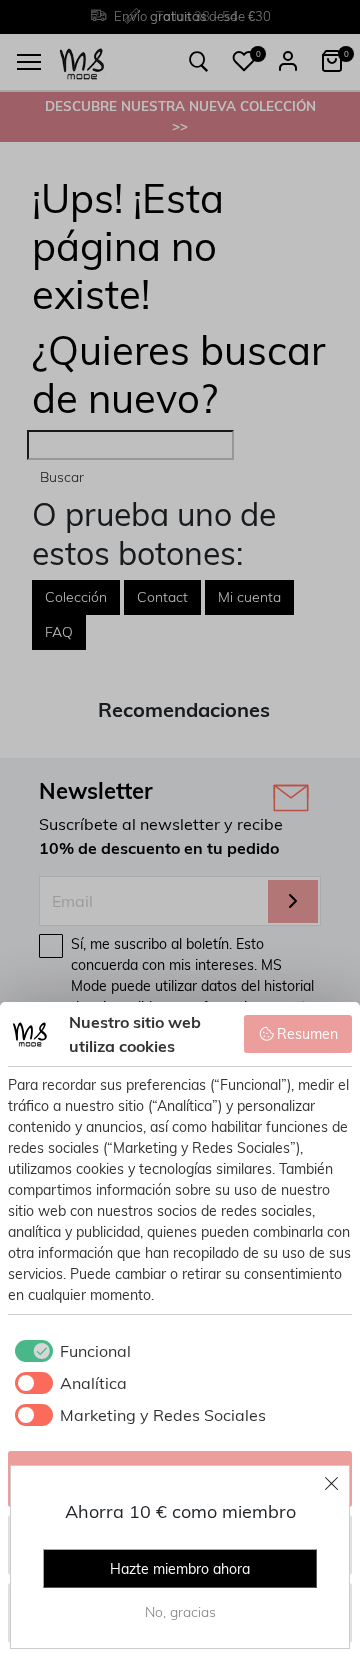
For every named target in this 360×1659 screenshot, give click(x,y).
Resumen (307, 1034)
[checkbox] (69, 1351)
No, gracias (180, 1612)
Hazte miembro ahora (180, 1569)
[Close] (332, 1483)
